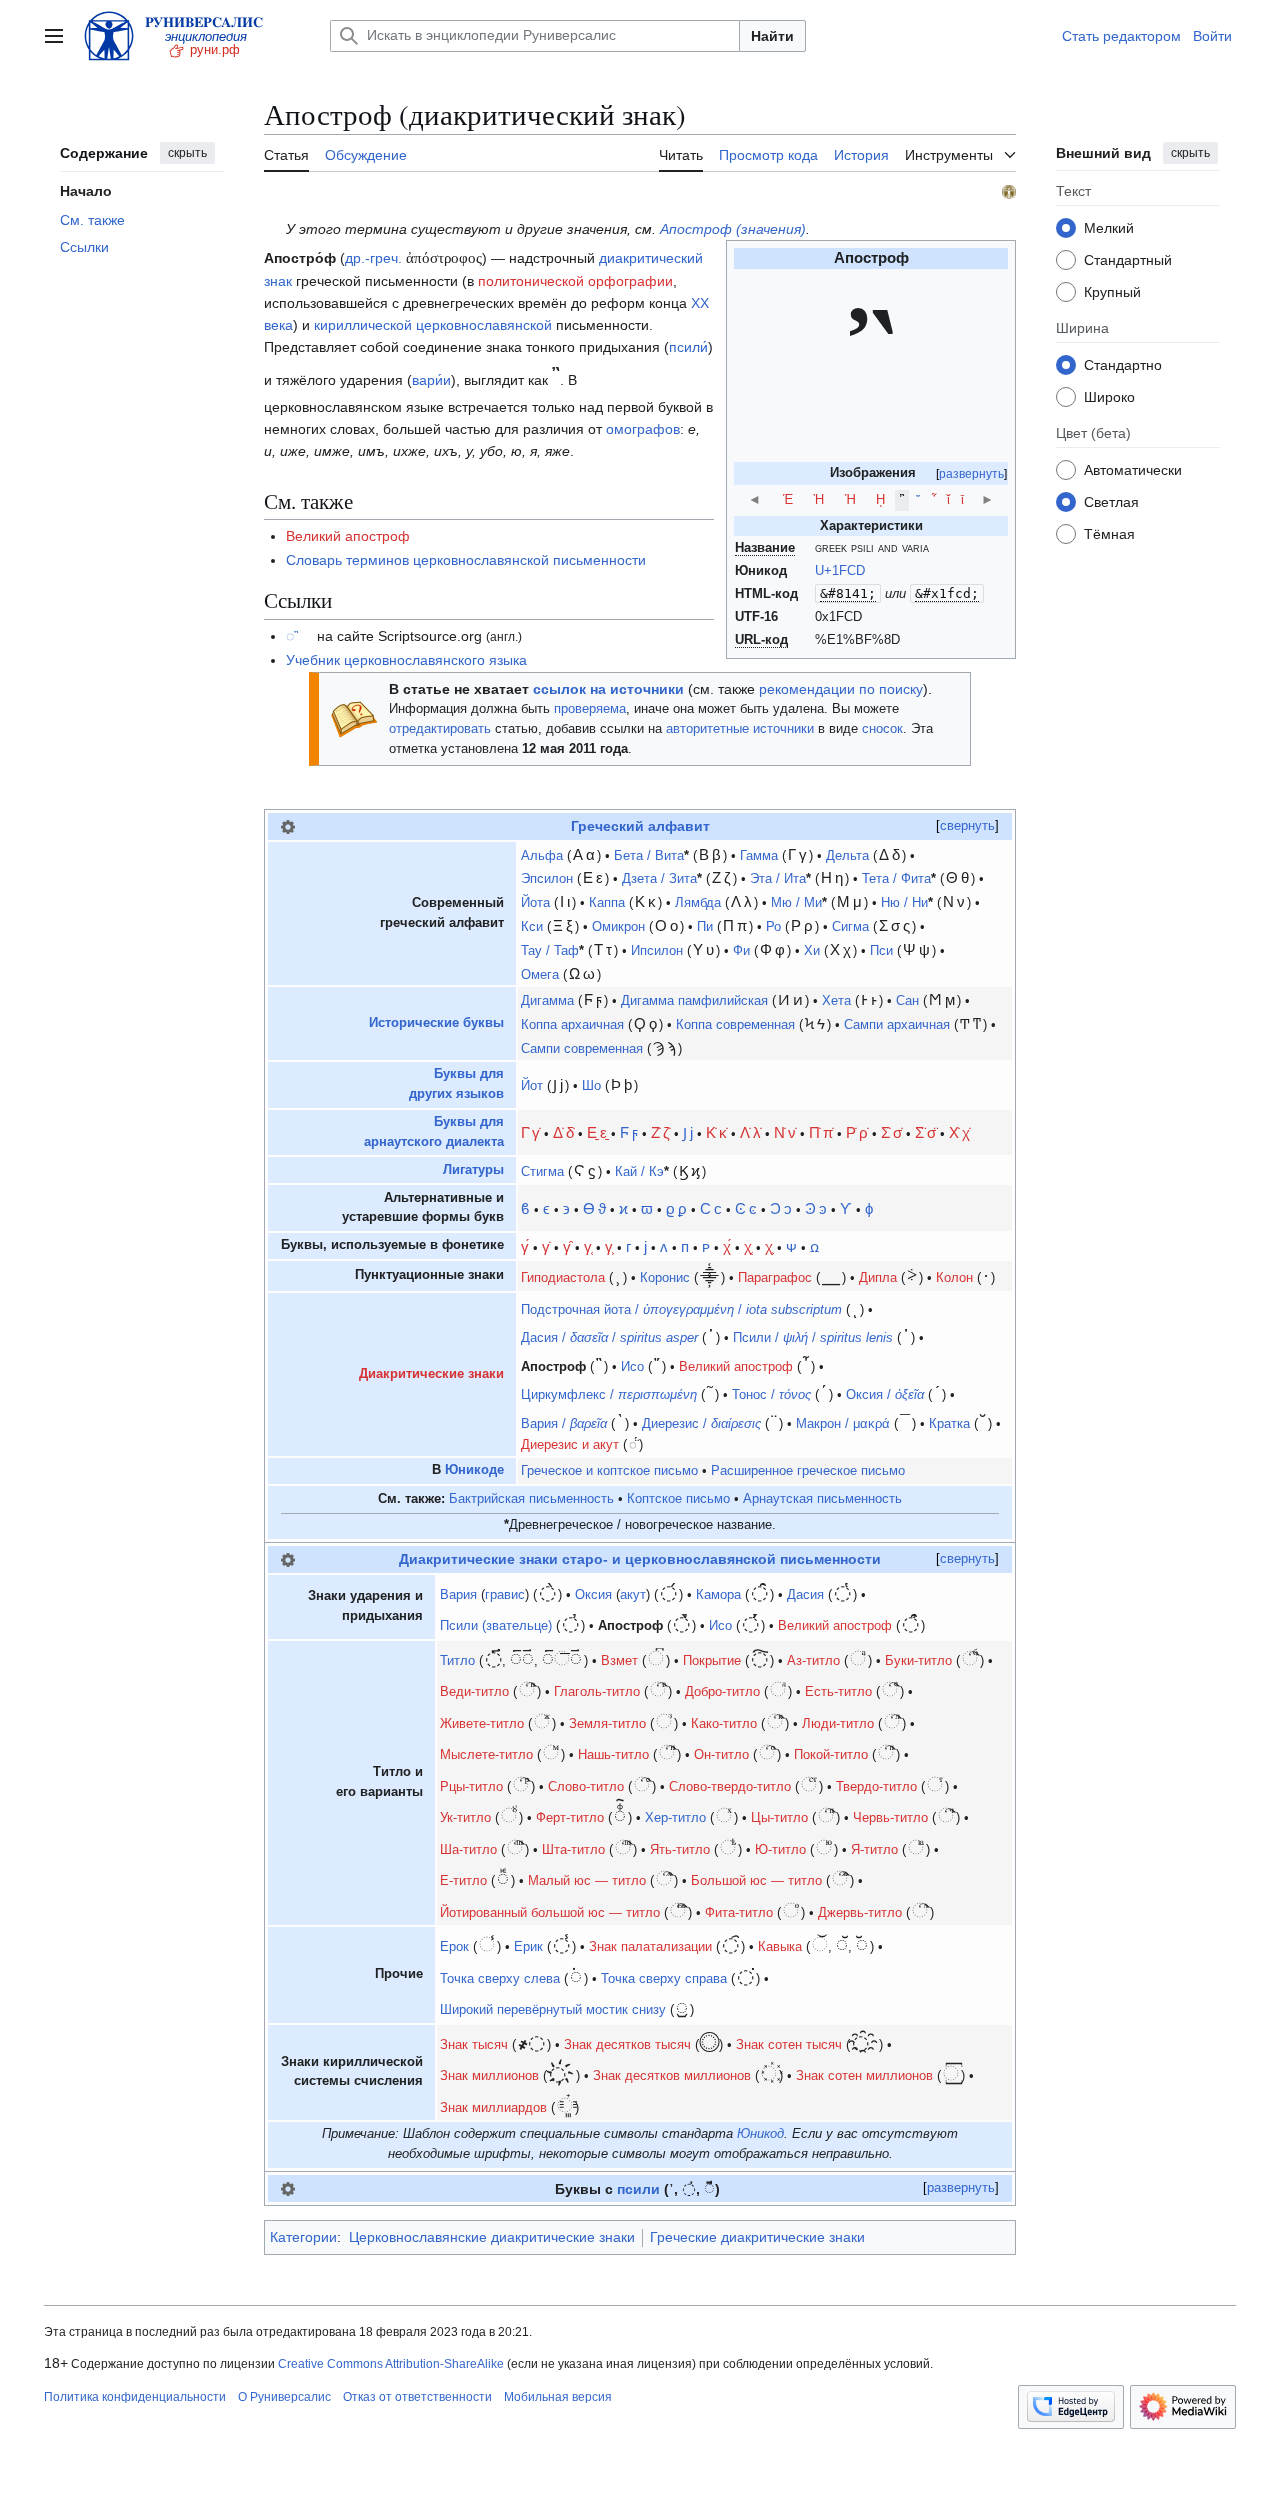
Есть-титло (838, 1692)
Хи (812, 951)
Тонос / (771, 1395)
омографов (643, 429)
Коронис (665, 1278)
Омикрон (618, 927)
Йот (532, 1086)
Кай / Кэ (639, 1172)
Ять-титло (680, 1850)
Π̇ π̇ (821, 1132)
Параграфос (775, 1278)
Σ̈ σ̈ (925, 1132)
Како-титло (724, 1724)
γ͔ (588, 1246)
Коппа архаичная (572, 1025)
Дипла (878, 1278)
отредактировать (440, 729)
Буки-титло (918, 1661)
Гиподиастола (563, 1278)
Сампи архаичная (897, 1025)
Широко (1109, 397)
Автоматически (1133, 470)
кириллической (363, 325)
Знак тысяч (474, 2045)
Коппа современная (735, 1025)
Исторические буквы (436, 1023)
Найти (772, 36)
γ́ (525, 1246)
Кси (532, 927)
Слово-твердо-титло (730, 1787)
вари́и (431, 380)
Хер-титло (675, 1818)
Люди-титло (838, 1724)
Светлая (1111, 502)
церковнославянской (484, 325)
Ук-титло (465, 1818)
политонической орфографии (575, 281)
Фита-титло (739, 1913)
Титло (457, 1661)
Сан (907, 1001)
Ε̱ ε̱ (597, 1132)
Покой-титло (831, 1755)
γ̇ (546, 1246)
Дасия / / (609, 1338)
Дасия (805, 1595)
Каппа (607, 903)
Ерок (454, 1947)
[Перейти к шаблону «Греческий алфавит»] (288, 826)
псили (638, 2189)
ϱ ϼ (676, 1208)
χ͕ (769, 1246)
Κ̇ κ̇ (716, 1132)
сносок (882, 729)
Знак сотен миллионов (864, 2076)
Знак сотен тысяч (789, 2045)
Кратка (949, 1424)
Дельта (847, 856)
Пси (881, 951)
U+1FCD (840, 571)
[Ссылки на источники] (354, 718)
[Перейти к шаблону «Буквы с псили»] (288, 2188)
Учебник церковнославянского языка (406, 660)
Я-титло (874, 1850)
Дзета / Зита (659, 879)
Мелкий (1109, 228)
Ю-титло (780, 1850)
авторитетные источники (740, 729)
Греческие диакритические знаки (757, 2237)
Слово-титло (586, 1787)
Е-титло (463, 1881)
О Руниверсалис (284, 2397)
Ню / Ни (904, 903)
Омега (540, 975)
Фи (741, 951)
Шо (591, 1086)
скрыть (187, 153)
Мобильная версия (558, 2397)
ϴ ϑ (594, 1208)
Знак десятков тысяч (627, 2045)
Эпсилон (547, 879)
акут (633, 1595)
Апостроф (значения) (733, 229)
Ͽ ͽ (816, 1208)
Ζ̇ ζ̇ (660, 1132)
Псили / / (813, 1338)
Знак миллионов (489, 2076)
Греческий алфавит (640, 826)
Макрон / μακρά (843, 1424)
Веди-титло (474, 1692)
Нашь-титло (613, 1755)
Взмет (619, 1661)
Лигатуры (473, 1170)
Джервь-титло (860, 1913)
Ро (773, 927)
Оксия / (885, 1395)
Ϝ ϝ (629, 1132)
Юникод (760, 2134)
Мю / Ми (796, 903)
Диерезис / (701, 1424)
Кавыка (780, 1947)
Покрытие (712, 1661)
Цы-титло (779, 1818)
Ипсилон (657, 951)
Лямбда (698, 903)
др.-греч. (373, 258)
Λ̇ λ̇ (750, 1132)
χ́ (727, 1246)
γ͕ (609, 1246)
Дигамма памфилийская (694, 1001)
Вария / (564, 1424)
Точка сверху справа (664, 1979)
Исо (632, 1367)
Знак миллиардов (493, 2108)
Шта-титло (573, 1850)
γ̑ (567, 1246)
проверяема (590, 709)
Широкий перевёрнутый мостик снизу (553, 2010)
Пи (705, 927)
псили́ (688, 347)
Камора (718, 1595)
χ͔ (748, 1246)
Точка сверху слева (500, 1979)
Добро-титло (722, 1692)
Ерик (528, 1947)
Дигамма (547, 1001)
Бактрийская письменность (531, 1499)
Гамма (759, 856)
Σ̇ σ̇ (891, 1132)
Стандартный (1128, 260)
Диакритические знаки (431, 1374)
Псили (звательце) (496, 1626)
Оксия (593, 1595)
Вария (458, 1595)
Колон (954, 1278)
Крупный (1112, 292)
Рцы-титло (471, 1787)
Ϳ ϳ (688, 1132)
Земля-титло (607, 1724)
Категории (303, 2237)
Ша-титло (468, 1850)
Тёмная (1109, 534)
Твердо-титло (876, 1787)
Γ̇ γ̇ (530, 1132)
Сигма (850, 927)
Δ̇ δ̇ (563, 1132)
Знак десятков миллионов (672, 2076)
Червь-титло (890, 1818)
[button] (54, 36)
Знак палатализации (650, 1947)
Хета (836, 1001)
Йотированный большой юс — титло (550, 1913)
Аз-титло (813, 1661)
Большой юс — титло (756, 1881)
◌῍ (292, 636)
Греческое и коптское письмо (609, 1471)
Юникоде (474, 1470)
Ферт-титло (570, 1818)
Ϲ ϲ (711, 1208)
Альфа (542, 856)
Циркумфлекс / (609, 1395)
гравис (505, 1595)
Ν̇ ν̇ (785, 1132)
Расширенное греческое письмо (808, 1471)
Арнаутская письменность (822, 1499)
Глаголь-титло (597, 1692)
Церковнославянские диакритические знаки (492, 2237)
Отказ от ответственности (417, 2397)
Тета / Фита (896, 879)
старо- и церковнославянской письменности (721, 1559)
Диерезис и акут (570, 1445)
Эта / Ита (778, 879)
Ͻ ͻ (781, 1208)
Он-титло (721, 1755)
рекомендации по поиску (841, 689)
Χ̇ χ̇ (959, 1132)
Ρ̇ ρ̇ (857, 1132)
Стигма (542, 1172)
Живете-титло (482, 1724)
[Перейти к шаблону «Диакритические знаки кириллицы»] (288, 1559)
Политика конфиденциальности (135, 2397)
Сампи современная (582, 1049)
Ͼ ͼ (746, 1208)
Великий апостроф (348, 536)
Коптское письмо (678, 1499)
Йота (535, 903)
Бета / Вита (649, 856)
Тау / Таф (550, 951)
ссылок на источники (608, 689)
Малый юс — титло (587, 1881)
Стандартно (1123, 365)
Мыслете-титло (486, 1755)
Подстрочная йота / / (681, 1310)
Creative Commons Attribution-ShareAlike (391, 2364)
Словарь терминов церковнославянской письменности (466, 560)
